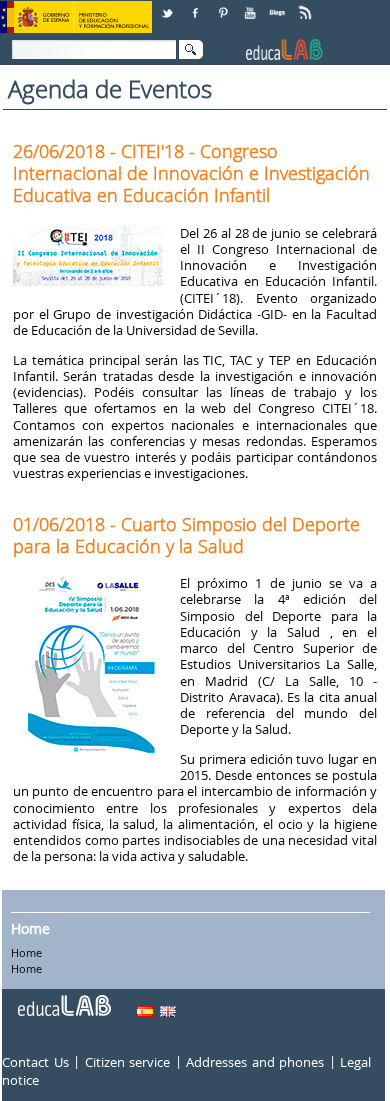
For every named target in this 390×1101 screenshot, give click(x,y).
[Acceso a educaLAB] (63, 998)
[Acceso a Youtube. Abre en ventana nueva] (252, 5)
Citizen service (128, 1062)
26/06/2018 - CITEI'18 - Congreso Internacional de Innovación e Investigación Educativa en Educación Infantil (191, 173)
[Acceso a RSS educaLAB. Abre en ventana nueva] (307, 5)
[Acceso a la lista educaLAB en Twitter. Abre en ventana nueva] (169, 5)
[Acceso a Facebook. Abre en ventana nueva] (197, 5)
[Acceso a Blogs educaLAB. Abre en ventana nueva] (279, 5)
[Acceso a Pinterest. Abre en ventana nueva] (224, 5)
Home (30, 928)
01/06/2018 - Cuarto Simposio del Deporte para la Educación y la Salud (186, 535)
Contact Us (35, 1062)
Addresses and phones (255, 1062)
